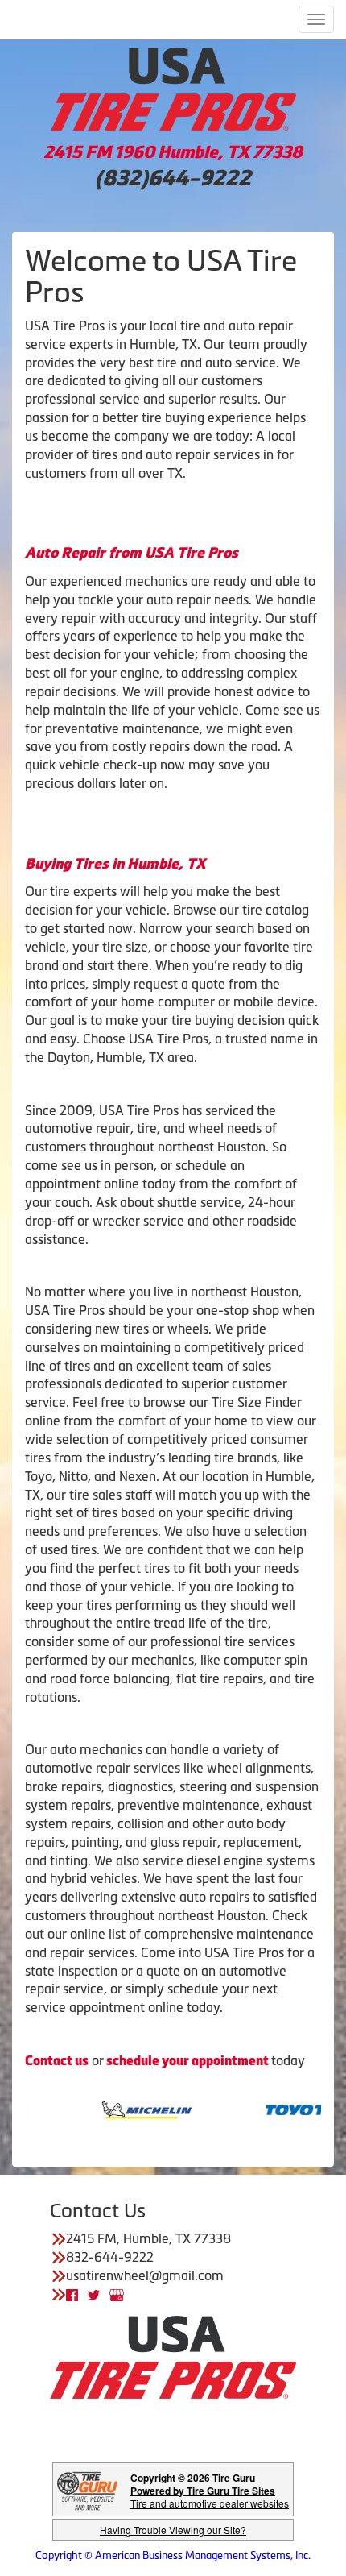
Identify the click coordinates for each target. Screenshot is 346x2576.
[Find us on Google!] (117, 2294)
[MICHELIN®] (123, 2109)
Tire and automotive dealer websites (210, 2497)
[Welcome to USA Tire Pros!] (173, 87)
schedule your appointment (187, 2061)
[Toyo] (292, 2109)
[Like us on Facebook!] (72, 2294)
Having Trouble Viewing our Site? (173, 2530)
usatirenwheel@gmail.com (145, 2275)
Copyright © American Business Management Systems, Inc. (173, 2555)
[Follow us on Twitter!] (94, 2294)
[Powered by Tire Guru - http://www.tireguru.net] (87, 2489)
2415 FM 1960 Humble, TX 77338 (173, 152)
